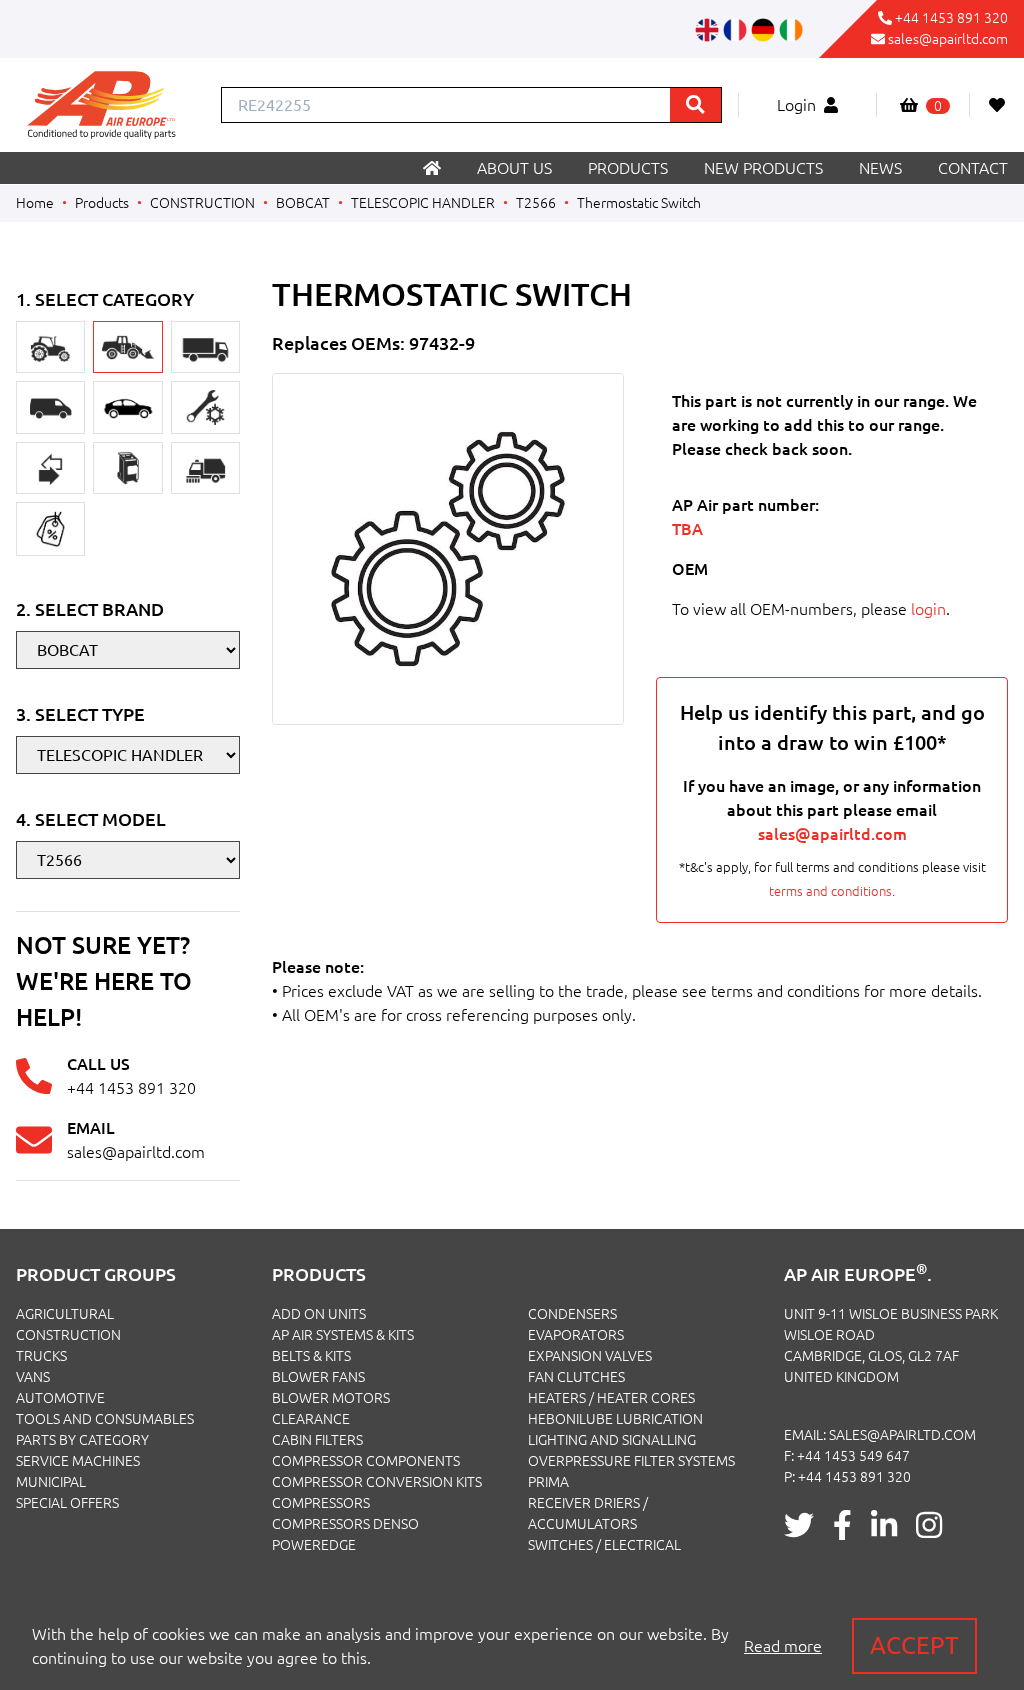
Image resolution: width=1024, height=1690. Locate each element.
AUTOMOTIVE (60, 1398)
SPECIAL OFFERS (67, 1503)
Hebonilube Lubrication (615, 1419)
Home (35, 203)
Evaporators (576, 1335)
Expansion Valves (590, 1356)
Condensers (572, 1314)
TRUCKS (41, 1356)
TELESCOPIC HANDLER (423, 203)
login (928, 609)
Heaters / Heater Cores (611, 1398)
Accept (914, 1645)
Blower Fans (318, 1377)
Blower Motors (331, 1398)
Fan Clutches (576, 1377)
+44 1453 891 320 (951, 18)
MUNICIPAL (51, 1482)
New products (763, 168)
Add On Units (319, 1314)
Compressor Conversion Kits (377, 1482)
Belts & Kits (311, 1356)
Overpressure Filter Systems (631, 1461)
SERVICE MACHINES (78, 1461)
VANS (33, 1377)
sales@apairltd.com (948, 39)
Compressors (321, 1503)
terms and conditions (830, 891)
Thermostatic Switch (639, 203)
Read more (783, 1646)
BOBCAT (303, 203)
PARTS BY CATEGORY (82, 1440)
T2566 (536, 203)
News (880, 168)
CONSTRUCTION (202, 203)
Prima (548, 1482)
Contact (973, 168)
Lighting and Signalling (612, 1440)
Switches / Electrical (604, 1545)
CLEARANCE (311, 1419)
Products (628, 168)
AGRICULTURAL (65, 1314)
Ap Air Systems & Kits (343, 1335)
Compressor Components (366, 1461)
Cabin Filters (317, 1440)
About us (514, 168)
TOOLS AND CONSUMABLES (105, 1419)
